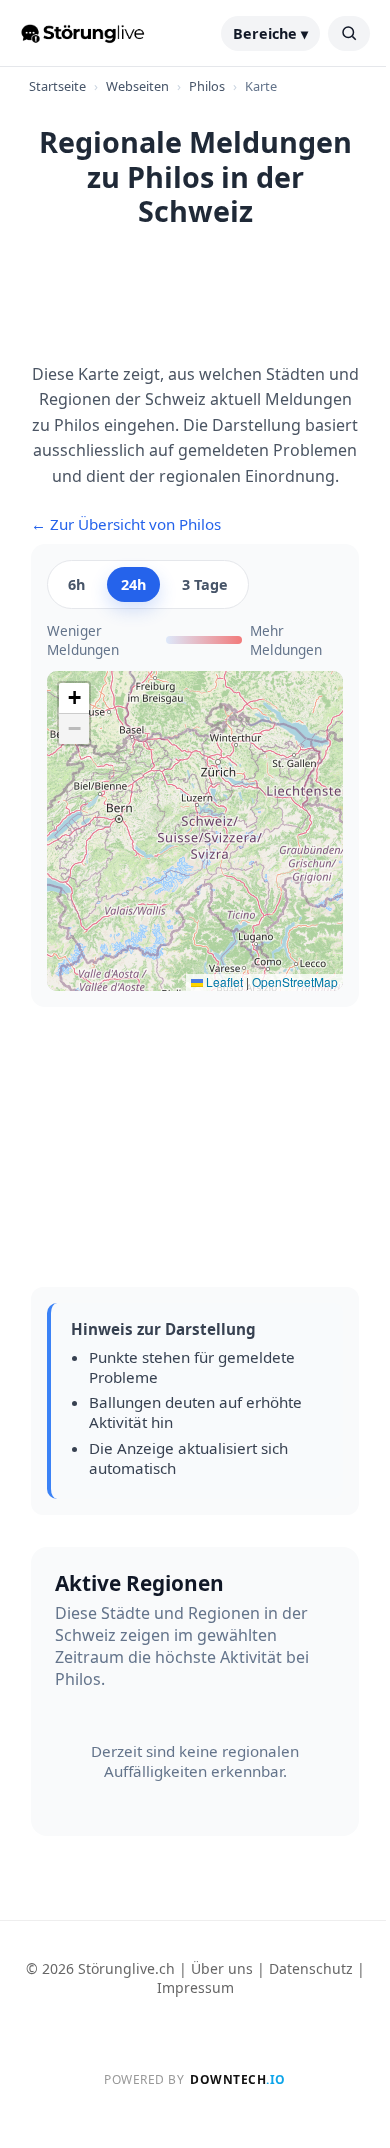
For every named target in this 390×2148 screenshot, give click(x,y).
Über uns (222, 1968)
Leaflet (223, 981)
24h (133, 584)
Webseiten (137, 86)
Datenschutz (311, 1968)
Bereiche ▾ (270, 33)
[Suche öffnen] (349, 33)
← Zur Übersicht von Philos (126, 524)
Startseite (57, 86)
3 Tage (205, 584)
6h (76, 584)
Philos (207, 86)
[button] (74, 698)
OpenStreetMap (295, 981)
